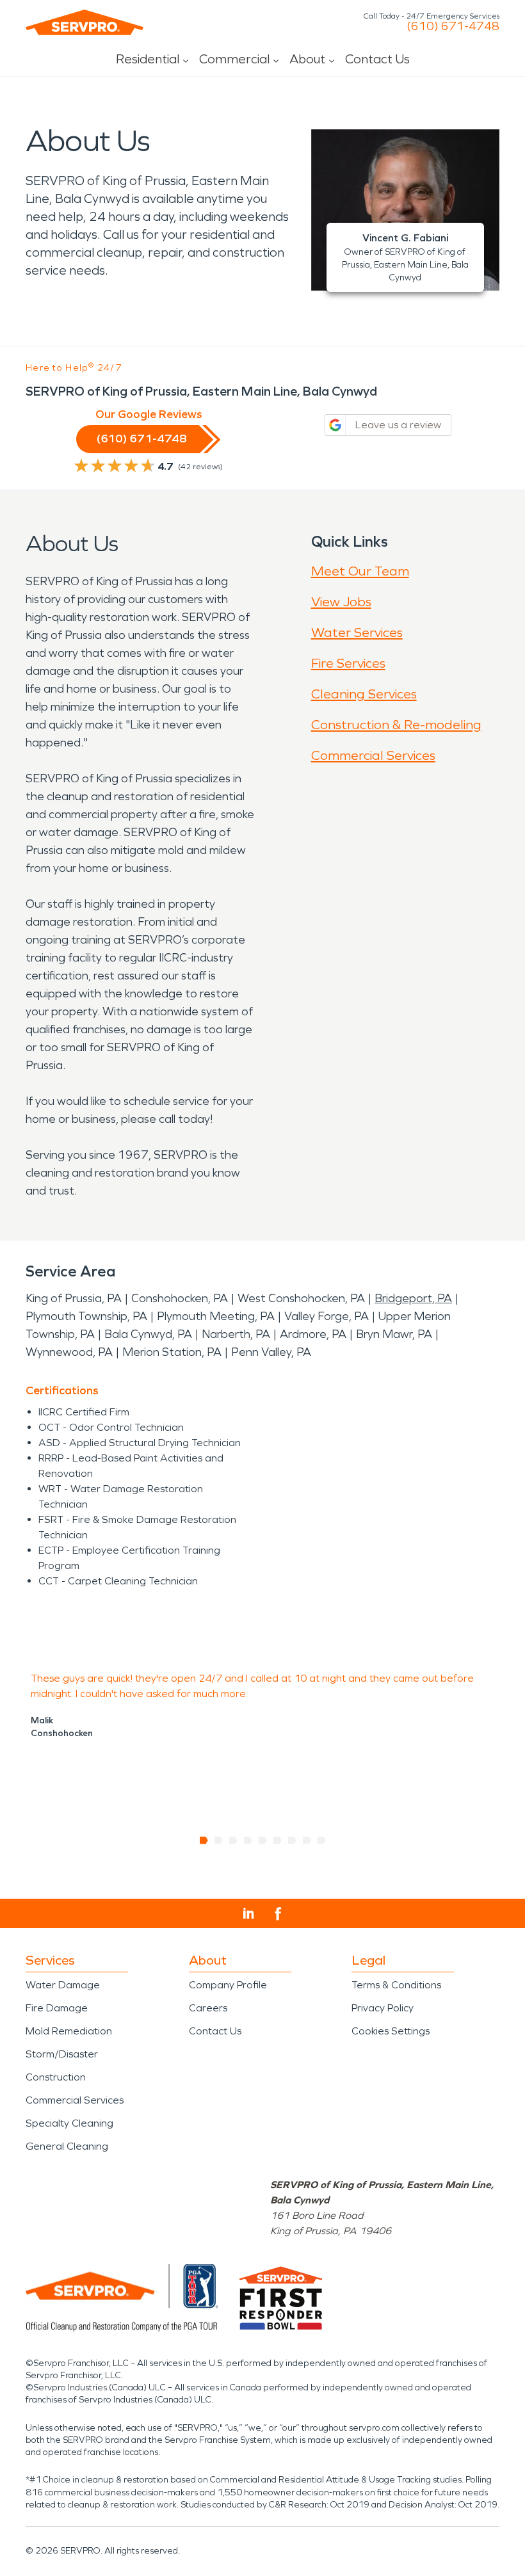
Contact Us (377, 59)
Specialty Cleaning (69, 2123)
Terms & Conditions (396, 1985)
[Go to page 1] (204, 1840)
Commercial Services (373, 755)
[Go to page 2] (219, 1840)
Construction (56, 2077)
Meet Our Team (360, 571)
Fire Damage (57, 2008)
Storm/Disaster (62, 2054)
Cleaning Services (364, 694)
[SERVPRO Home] (85, 22)
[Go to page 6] (278, 1840)
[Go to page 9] (322, 1840)
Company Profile (228, 1985)
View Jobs (341, 602)
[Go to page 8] (307, 1840)
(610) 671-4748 (453, 26)
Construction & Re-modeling (396, 725)
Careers (208, 2008)
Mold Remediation (69, 2031)
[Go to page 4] (248, 1840)
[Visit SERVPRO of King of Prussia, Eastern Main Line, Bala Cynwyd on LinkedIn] (249, 1913)
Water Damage (63, 1985)
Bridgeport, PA (413, 1298)
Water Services (357, 632)
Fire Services (348, 663)
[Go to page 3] (233, 1840)
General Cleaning (67, 2146)
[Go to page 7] (292, 1840)
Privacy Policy (383, 2008)
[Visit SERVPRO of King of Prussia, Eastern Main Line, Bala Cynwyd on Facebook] (278, 1914)
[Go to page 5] (263, 1840)
